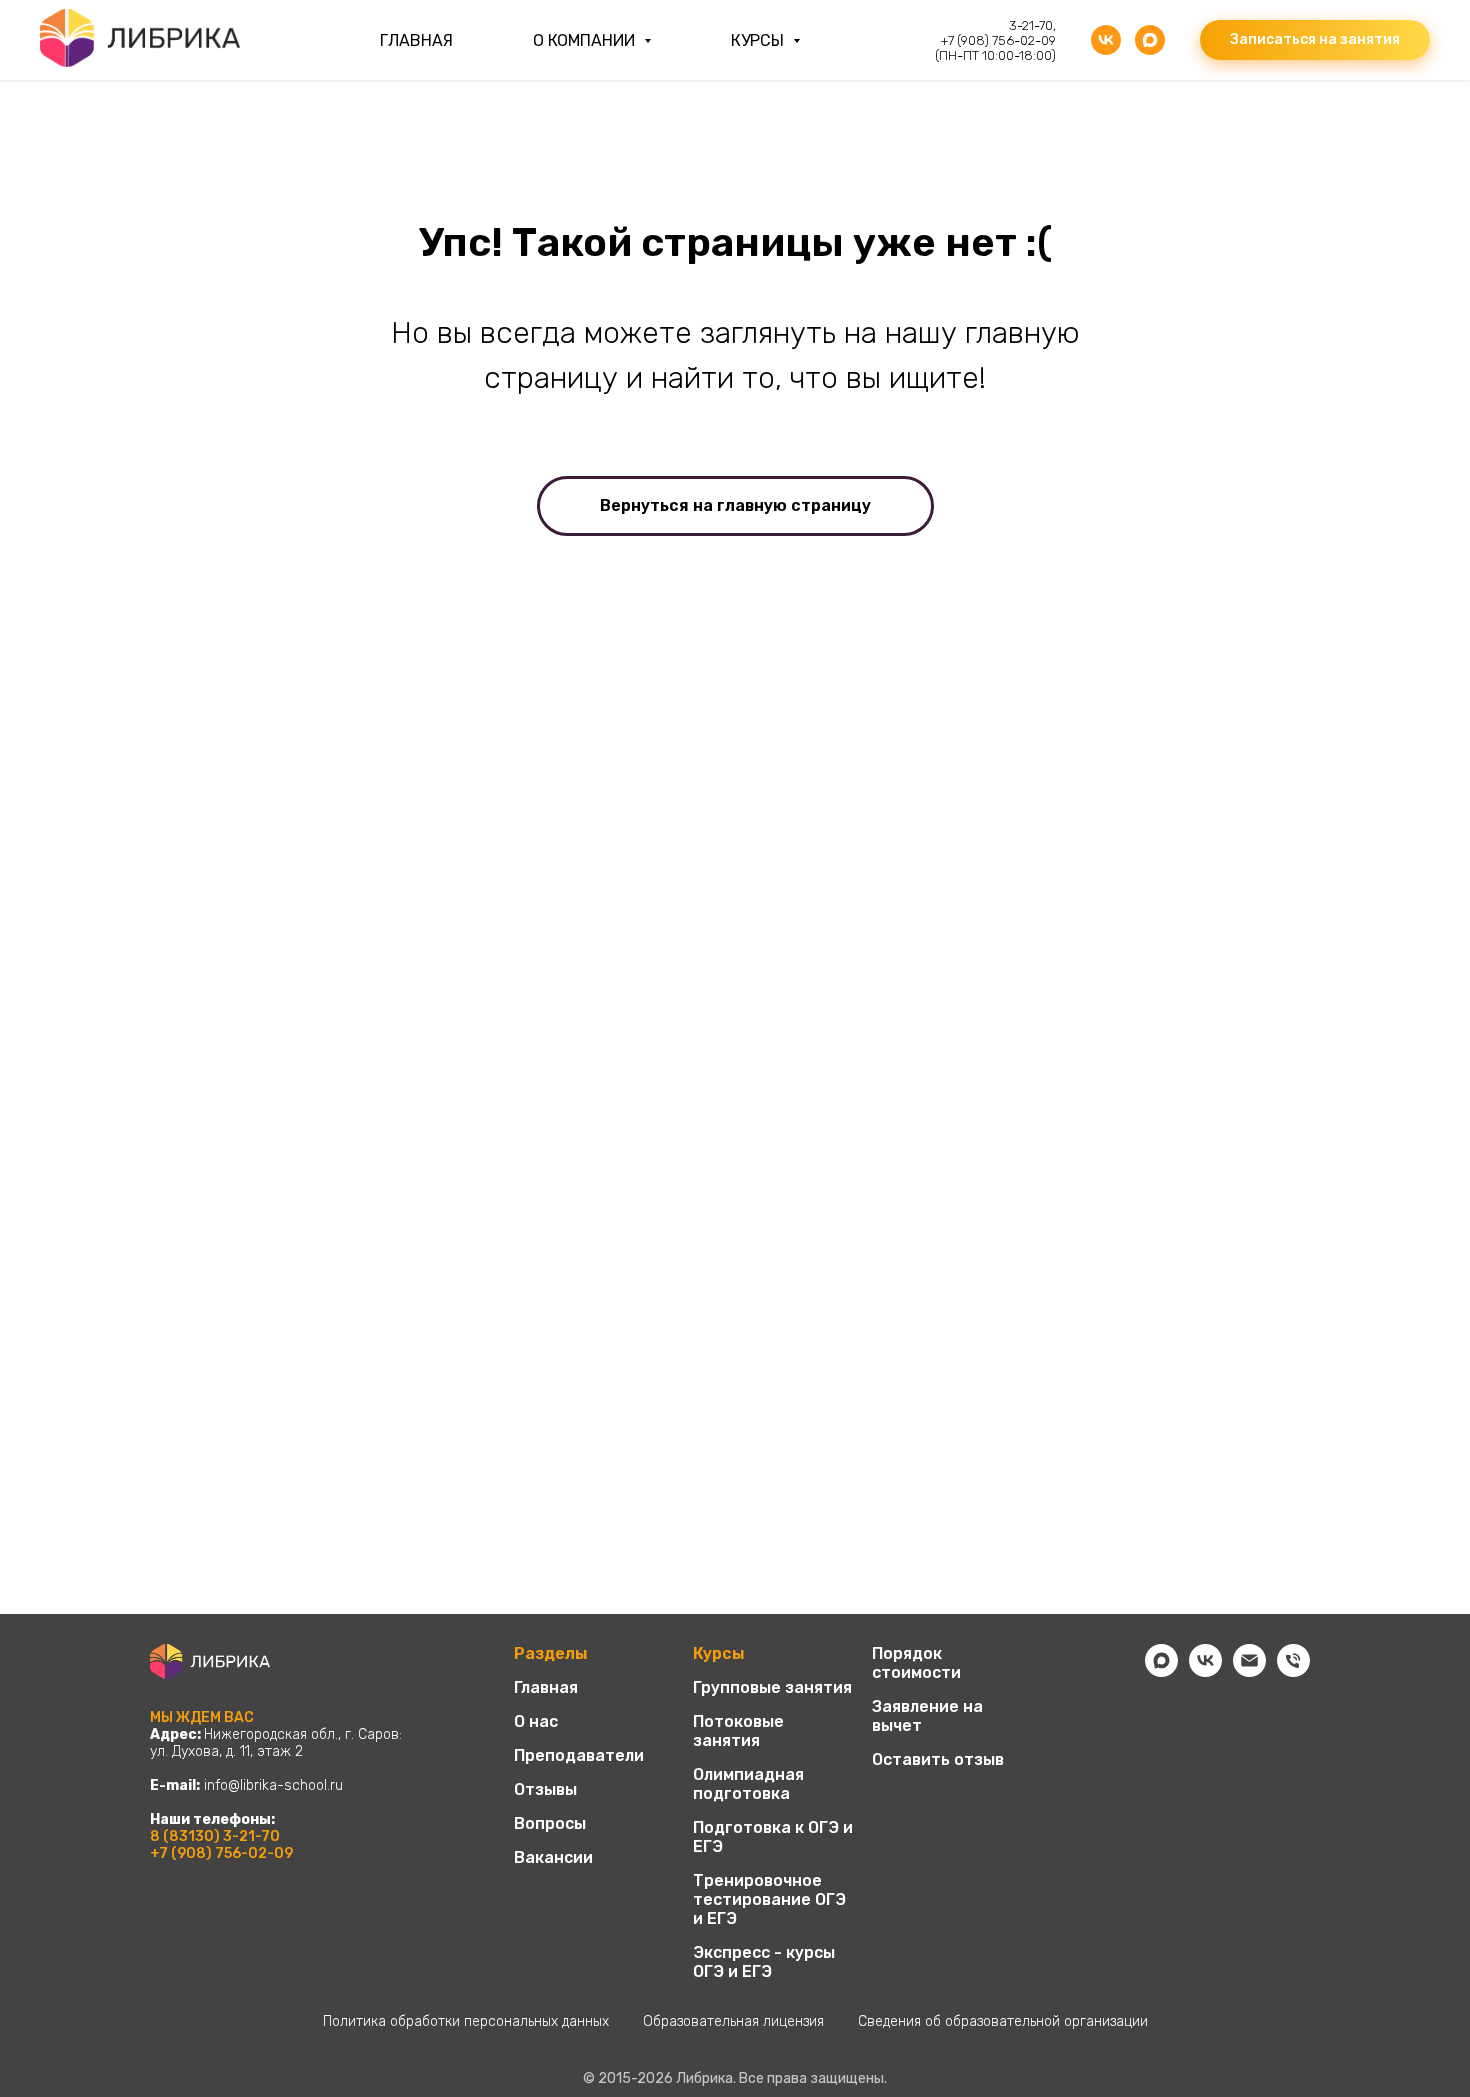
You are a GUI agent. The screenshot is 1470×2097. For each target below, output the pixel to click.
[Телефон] (1293, 1671)
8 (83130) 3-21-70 (215, 1836)
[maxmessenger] (1150, 40)
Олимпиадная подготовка (748, 1784)
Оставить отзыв (938, 1759)
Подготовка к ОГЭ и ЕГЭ (773, 1837)
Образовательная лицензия (733, 2021)
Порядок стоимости (916, 1663)
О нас (536, 1721)
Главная (416, 40)
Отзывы (545, 1789)
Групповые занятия (772, 1687)
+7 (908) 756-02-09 (221, 1853)
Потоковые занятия (738, 1731)
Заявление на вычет (927, 1716)
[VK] (1106, 40)
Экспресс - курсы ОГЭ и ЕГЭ (764, 1962)
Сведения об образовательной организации (1003, 2021)
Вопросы (550, 1823)
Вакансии (553, 1857)
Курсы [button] (759, 40)
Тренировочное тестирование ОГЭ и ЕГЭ (769, 1899)
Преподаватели (579, 1755)
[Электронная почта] (1249, 1671)
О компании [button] (586, 40)
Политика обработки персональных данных (466, 2021)
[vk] (1205, 1671)
